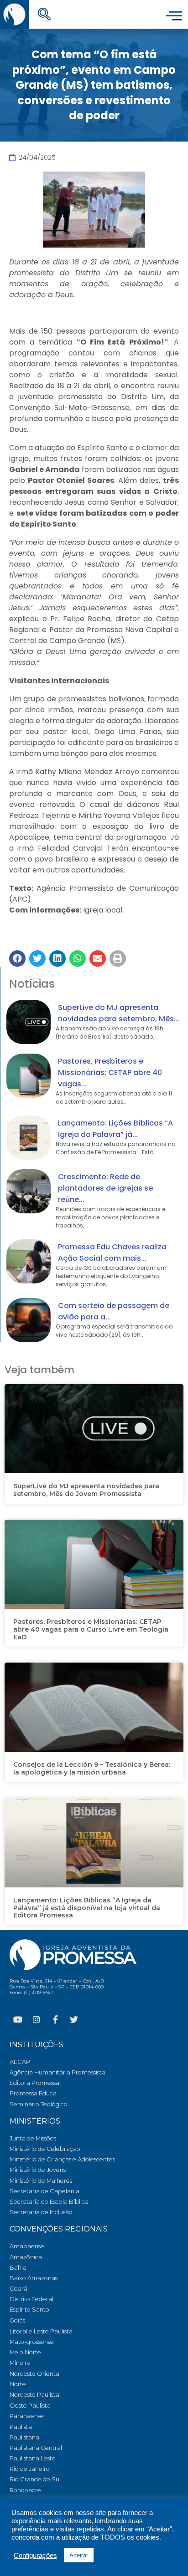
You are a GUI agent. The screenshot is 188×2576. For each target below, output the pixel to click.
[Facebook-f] (55, 2019)
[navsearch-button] (44, 15)
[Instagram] (37, 2019)
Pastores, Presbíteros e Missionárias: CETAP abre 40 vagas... (110, 1072)
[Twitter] (74, 2019)
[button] (17, 958)
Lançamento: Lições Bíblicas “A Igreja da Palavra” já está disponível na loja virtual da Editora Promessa (87, 1908)
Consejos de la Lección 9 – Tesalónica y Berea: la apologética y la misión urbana (92, 1768)
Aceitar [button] (79, 2555)
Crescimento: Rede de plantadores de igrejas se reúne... (105, 1188)
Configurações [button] (35, 2556)
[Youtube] (18, 2019)
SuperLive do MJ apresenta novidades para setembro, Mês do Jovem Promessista (86, 1490)
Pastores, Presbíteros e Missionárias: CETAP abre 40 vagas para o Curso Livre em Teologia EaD (91, 1629)
